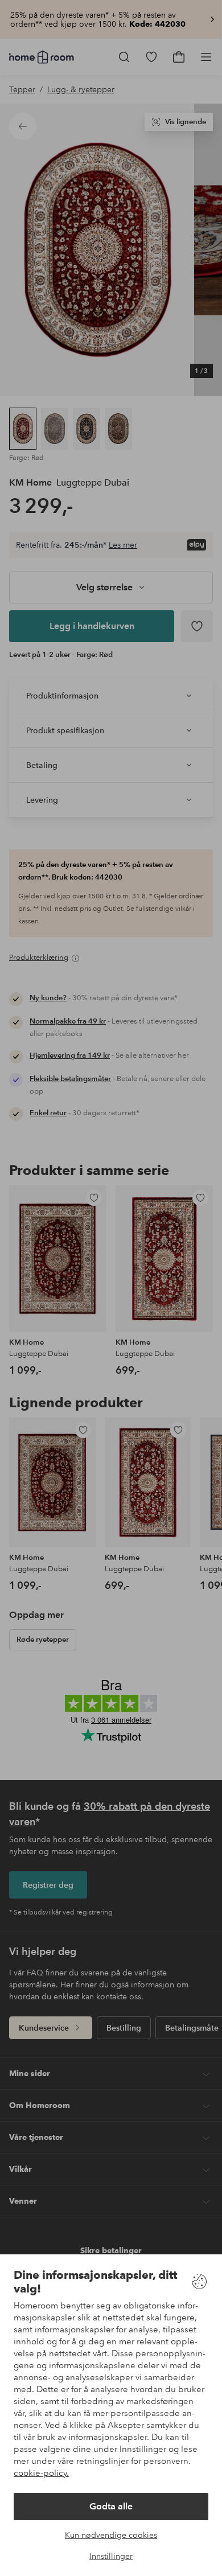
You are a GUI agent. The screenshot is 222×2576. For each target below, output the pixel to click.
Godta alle (111, 2506)
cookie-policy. (41, 2473)
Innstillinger (111, 2556)
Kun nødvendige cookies (111, 2535)
